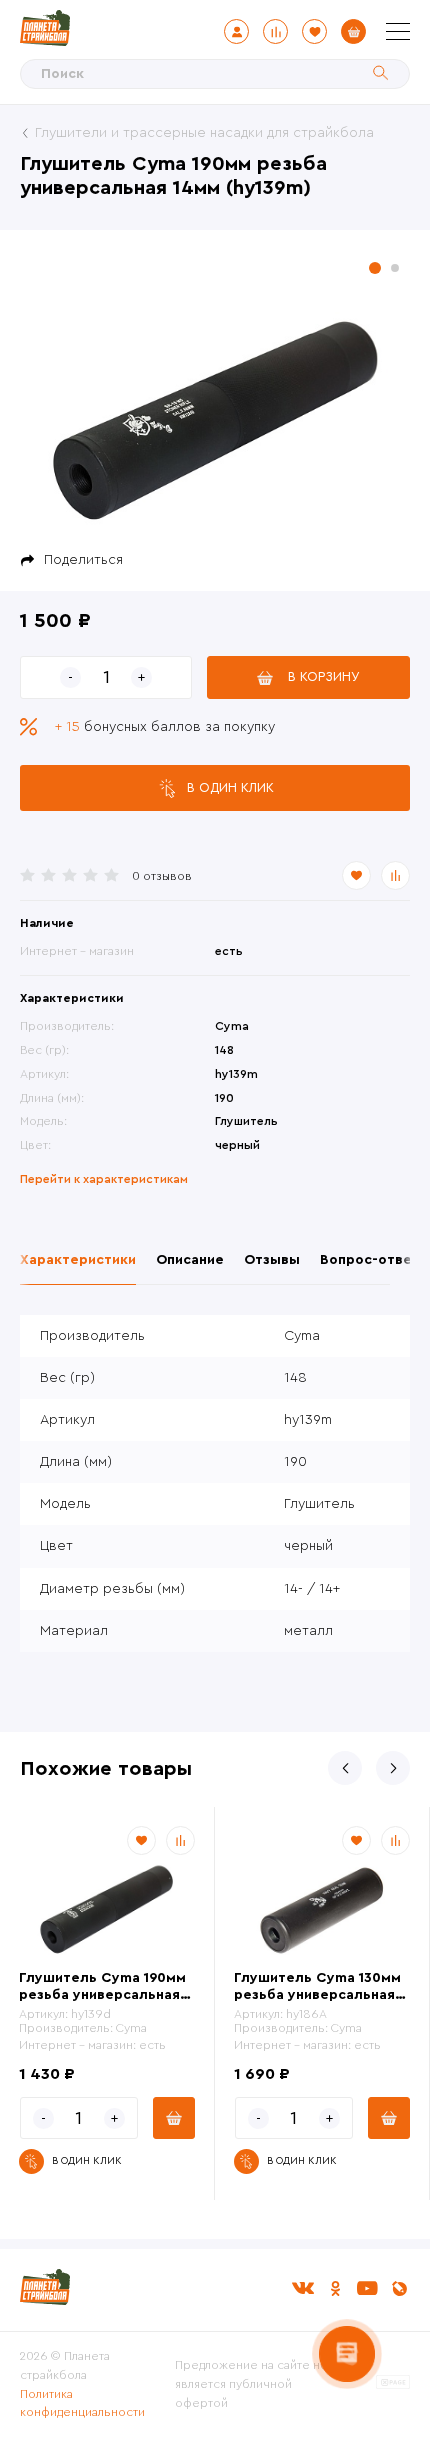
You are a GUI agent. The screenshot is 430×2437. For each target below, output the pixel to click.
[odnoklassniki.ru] (335, 2288)
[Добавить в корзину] (174, 2118)
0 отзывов (162, 876)
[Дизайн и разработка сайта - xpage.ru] (393, 2385)
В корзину (324, 676)
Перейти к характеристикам (104, 1179)
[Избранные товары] (314, 31)
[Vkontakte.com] (303, 2288)
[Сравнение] (275, 31)
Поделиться (83, 560)
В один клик (230, 787)
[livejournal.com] (399, 2288)
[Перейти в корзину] (353, 31)
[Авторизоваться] (236, 31)
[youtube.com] (367, 2288)
